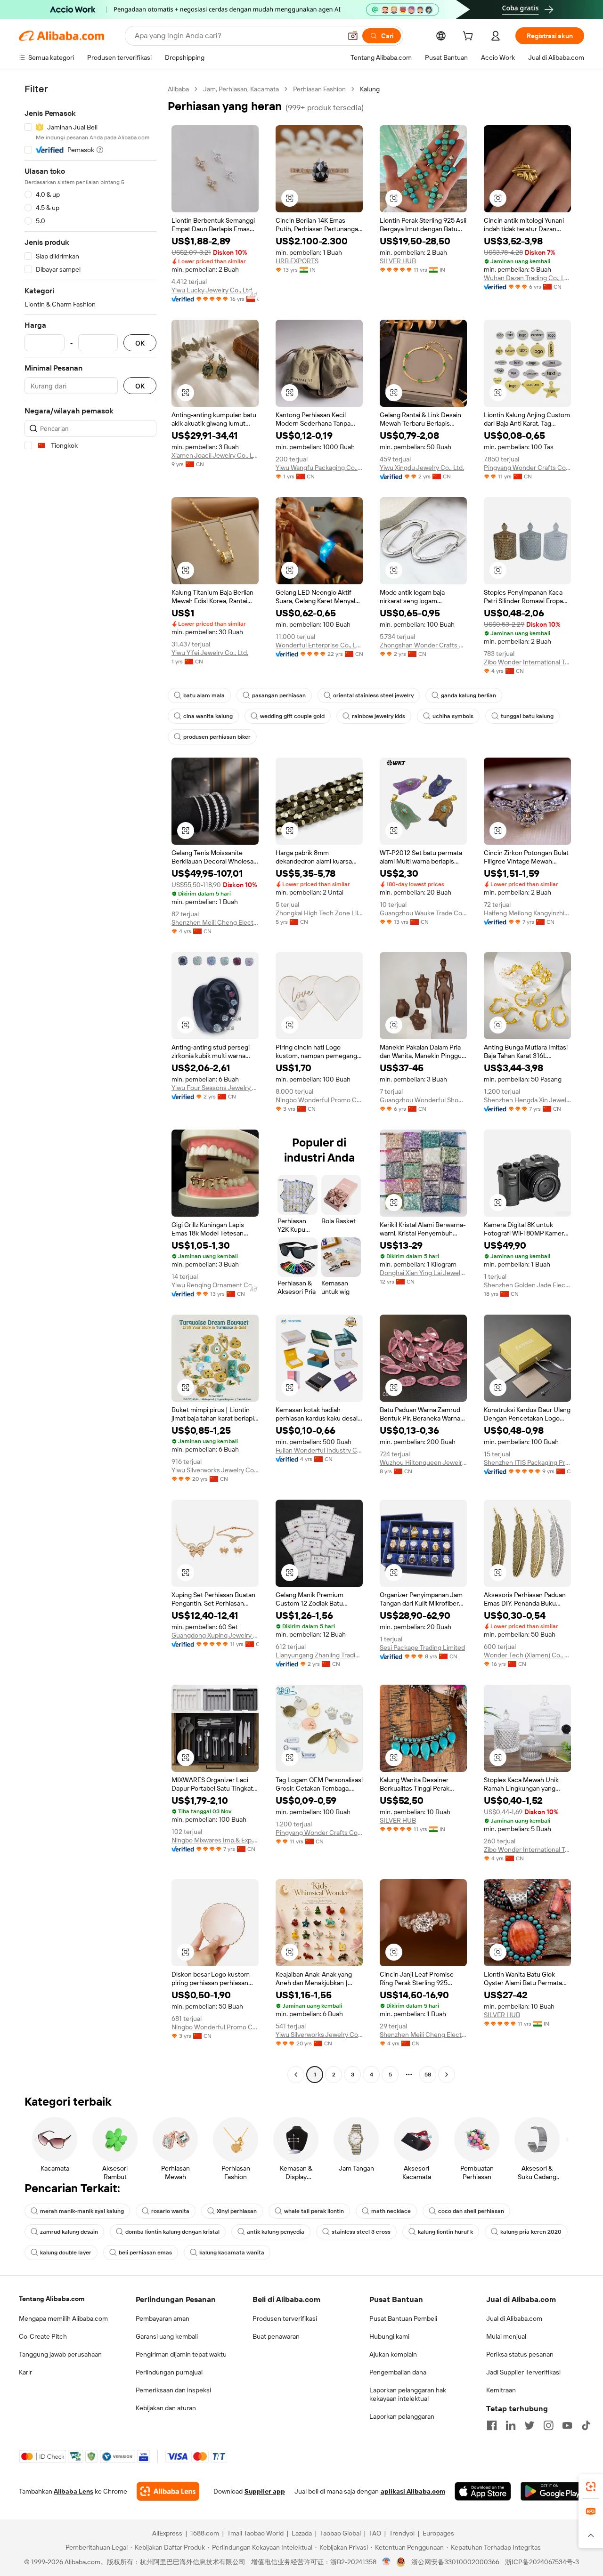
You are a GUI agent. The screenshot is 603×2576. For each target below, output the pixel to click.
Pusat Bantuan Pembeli (403, 2318)
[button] (353, 36)
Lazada (302, 2533)
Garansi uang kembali (167, 2336)
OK (140, 343)
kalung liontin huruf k (445, 2232)
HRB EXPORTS (297, 261)
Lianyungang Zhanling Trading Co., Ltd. (319, 1655)
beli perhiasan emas (145, 2253)
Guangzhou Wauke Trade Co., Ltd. (423, 913)
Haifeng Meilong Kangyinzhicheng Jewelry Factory (527, 913)
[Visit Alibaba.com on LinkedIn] (511, 2425)
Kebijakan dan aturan (166, 2408)
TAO (375, 2533)
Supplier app (265, 2491)
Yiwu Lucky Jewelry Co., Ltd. (212, 290)
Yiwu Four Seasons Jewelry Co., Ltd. (215, 1088)
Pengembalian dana (398, 2372)
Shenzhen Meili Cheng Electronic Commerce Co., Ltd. (215, 922)
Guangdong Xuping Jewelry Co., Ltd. (215, 1635)
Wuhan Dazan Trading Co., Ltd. (527, 278)
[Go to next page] (447, 2075)
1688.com (205, 2533)
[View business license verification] (387, 2562)
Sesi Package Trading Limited (422, 1647)
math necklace (391, 2211)
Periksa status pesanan (520, 2354)
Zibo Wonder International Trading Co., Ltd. (527, 662)
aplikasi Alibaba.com (413, 2491)
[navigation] (90, 1083)
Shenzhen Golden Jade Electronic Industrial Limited (527, 1285)
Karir (25, 2372)
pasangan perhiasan (279, 695)
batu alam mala (204, 695)
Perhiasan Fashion (319, 89)
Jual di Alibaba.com (514, 2318)
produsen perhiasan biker (217, 737)
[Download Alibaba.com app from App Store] (483, 2491)
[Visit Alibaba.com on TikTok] (586, 2425)
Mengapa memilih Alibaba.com (63, 2318)
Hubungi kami (389, 2336)
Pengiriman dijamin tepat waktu (181, 2354)
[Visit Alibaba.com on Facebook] (492, 2425)
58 (428, 2075)
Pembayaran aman (163, 2318)
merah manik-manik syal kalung (82, 2211)
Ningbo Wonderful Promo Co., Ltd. (319, 1100)
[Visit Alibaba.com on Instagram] (548, 2425)
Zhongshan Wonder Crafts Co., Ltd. (423, 645)
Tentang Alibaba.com (52, 2299)
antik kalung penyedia (276, 2232)
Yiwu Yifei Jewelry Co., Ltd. (210, 653)
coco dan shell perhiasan (471, 2211)
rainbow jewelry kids (379, 716)
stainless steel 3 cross (361, 2232)
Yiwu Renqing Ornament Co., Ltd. (215, 1285)
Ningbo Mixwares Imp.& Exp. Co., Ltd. (215, 1840)
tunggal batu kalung (527, 716)
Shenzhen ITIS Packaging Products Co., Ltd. (527, 1462)
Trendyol (402, 2533)
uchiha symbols (453, 716)
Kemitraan (501, 2390)
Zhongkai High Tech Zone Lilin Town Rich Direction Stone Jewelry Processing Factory (319, 913)
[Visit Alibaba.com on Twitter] (530, 2425)
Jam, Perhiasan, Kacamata (241, 89)
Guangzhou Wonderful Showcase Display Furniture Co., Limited (423, 1100)
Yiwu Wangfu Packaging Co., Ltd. (319, 468)
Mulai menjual (506, 2336)
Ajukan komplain (393, 2354)
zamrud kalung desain (69, 2232)
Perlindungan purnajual (169, 2372)
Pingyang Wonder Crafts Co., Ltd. (527, 468)
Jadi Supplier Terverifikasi (523, 2372)
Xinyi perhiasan (237, 2211)
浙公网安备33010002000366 (455, 2562)
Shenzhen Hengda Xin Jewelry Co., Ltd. (527, 1100)
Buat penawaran (276, 2336)
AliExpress (167, 2533)
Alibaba (178, 89)
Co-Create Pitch (43, 2336)
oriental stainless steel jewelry (373, 695)
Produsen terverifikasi (285, 2318)
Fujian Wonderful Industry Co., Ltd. (319, 1450)
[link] (591, 2487)
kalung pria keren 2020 (531, 2232)
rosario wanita (170, 2211)
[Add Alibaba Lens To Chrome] (168, 2491)
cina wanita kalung (208, 716)
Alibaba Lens (73, 2491)
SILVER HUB (398, 261)
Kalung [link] (370, 89)
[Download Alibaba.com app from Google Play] (552, 2491)
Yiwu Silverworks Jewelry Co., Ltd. (215, 1470)
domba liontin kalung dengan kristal (172, 2232)
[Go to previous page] (296, 2075)
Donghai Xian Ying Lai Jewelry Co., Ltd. (423, 1273)
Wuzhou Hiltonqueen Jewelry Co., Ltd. (423, 1462)
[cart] (470, 37)
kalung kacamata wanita (232, 2253)
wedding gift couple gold (292, 716)
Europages (438, 2533)
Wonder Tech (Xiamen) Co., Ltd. (527, 1655)
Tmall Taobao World (255, 2533)
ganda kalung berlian (469, 695)
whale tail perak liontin (314, 2211)
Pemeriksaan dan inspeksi (173, 2390)
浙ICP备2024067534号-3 (542, 2562)
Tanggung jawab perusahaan (60, 2354)
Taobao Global (340, 2533)
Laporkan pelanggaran (402, 2416)
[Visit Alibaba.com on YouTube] (567, 2425)
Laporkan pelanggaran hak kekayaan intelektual (408, 2394)
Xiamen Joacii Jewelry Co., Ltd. (215, 455)
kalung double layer (66, 2253)
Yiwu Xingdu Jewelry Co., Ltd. (422, 468)
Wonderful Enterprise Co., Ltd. (319, 645)
